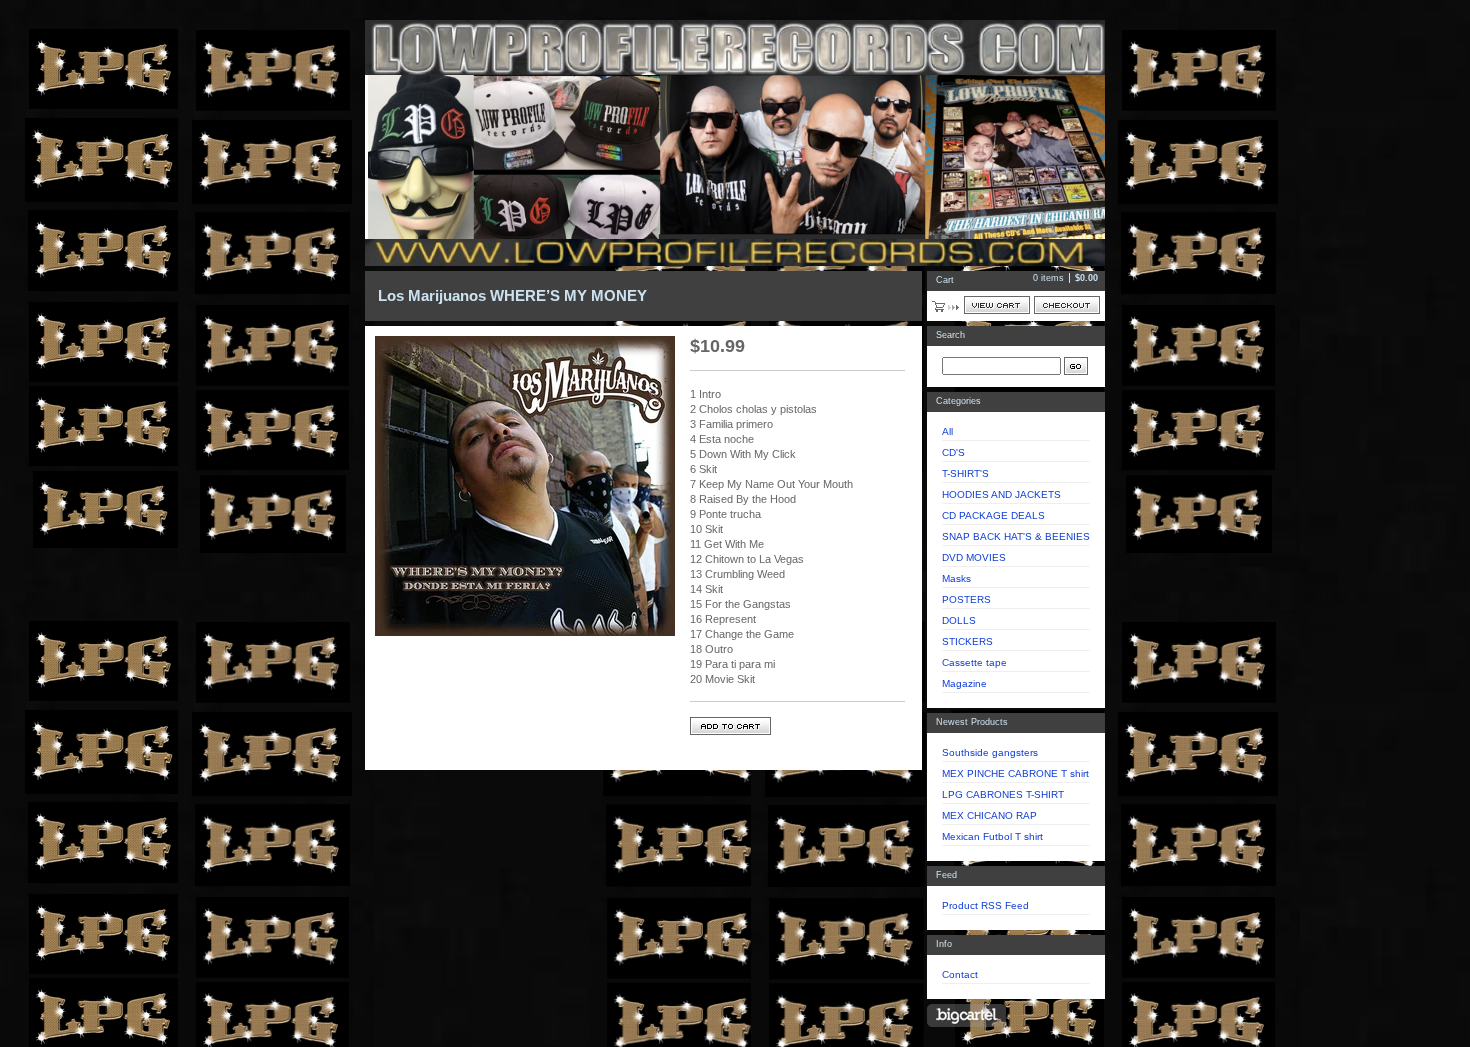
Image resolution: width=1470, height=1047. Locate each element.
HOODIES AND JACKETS (1001, 494)
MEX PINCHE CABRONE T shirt (1015, 773)
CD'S (953, 452)
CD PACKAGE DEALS (993, 515)
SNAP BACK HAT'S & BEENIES (1016, 536)
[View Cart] (997, 305)
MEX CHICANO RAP (989, 815)
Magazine (964, 683)
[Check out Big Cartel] (966, 1015)
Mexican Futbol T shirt (992, 836)
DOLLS (959, 620)
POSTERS (966, 599)
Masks (956, 578)
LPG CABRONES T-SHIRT (1003, 794)
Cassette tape (974, 662)
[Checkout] (1067, 305)
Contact (960, 974)
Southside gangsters (990, 752)
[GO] (1076, 366)
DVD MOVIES (974, 557)
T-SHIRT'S (965, 473)
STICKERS (967, 641)
